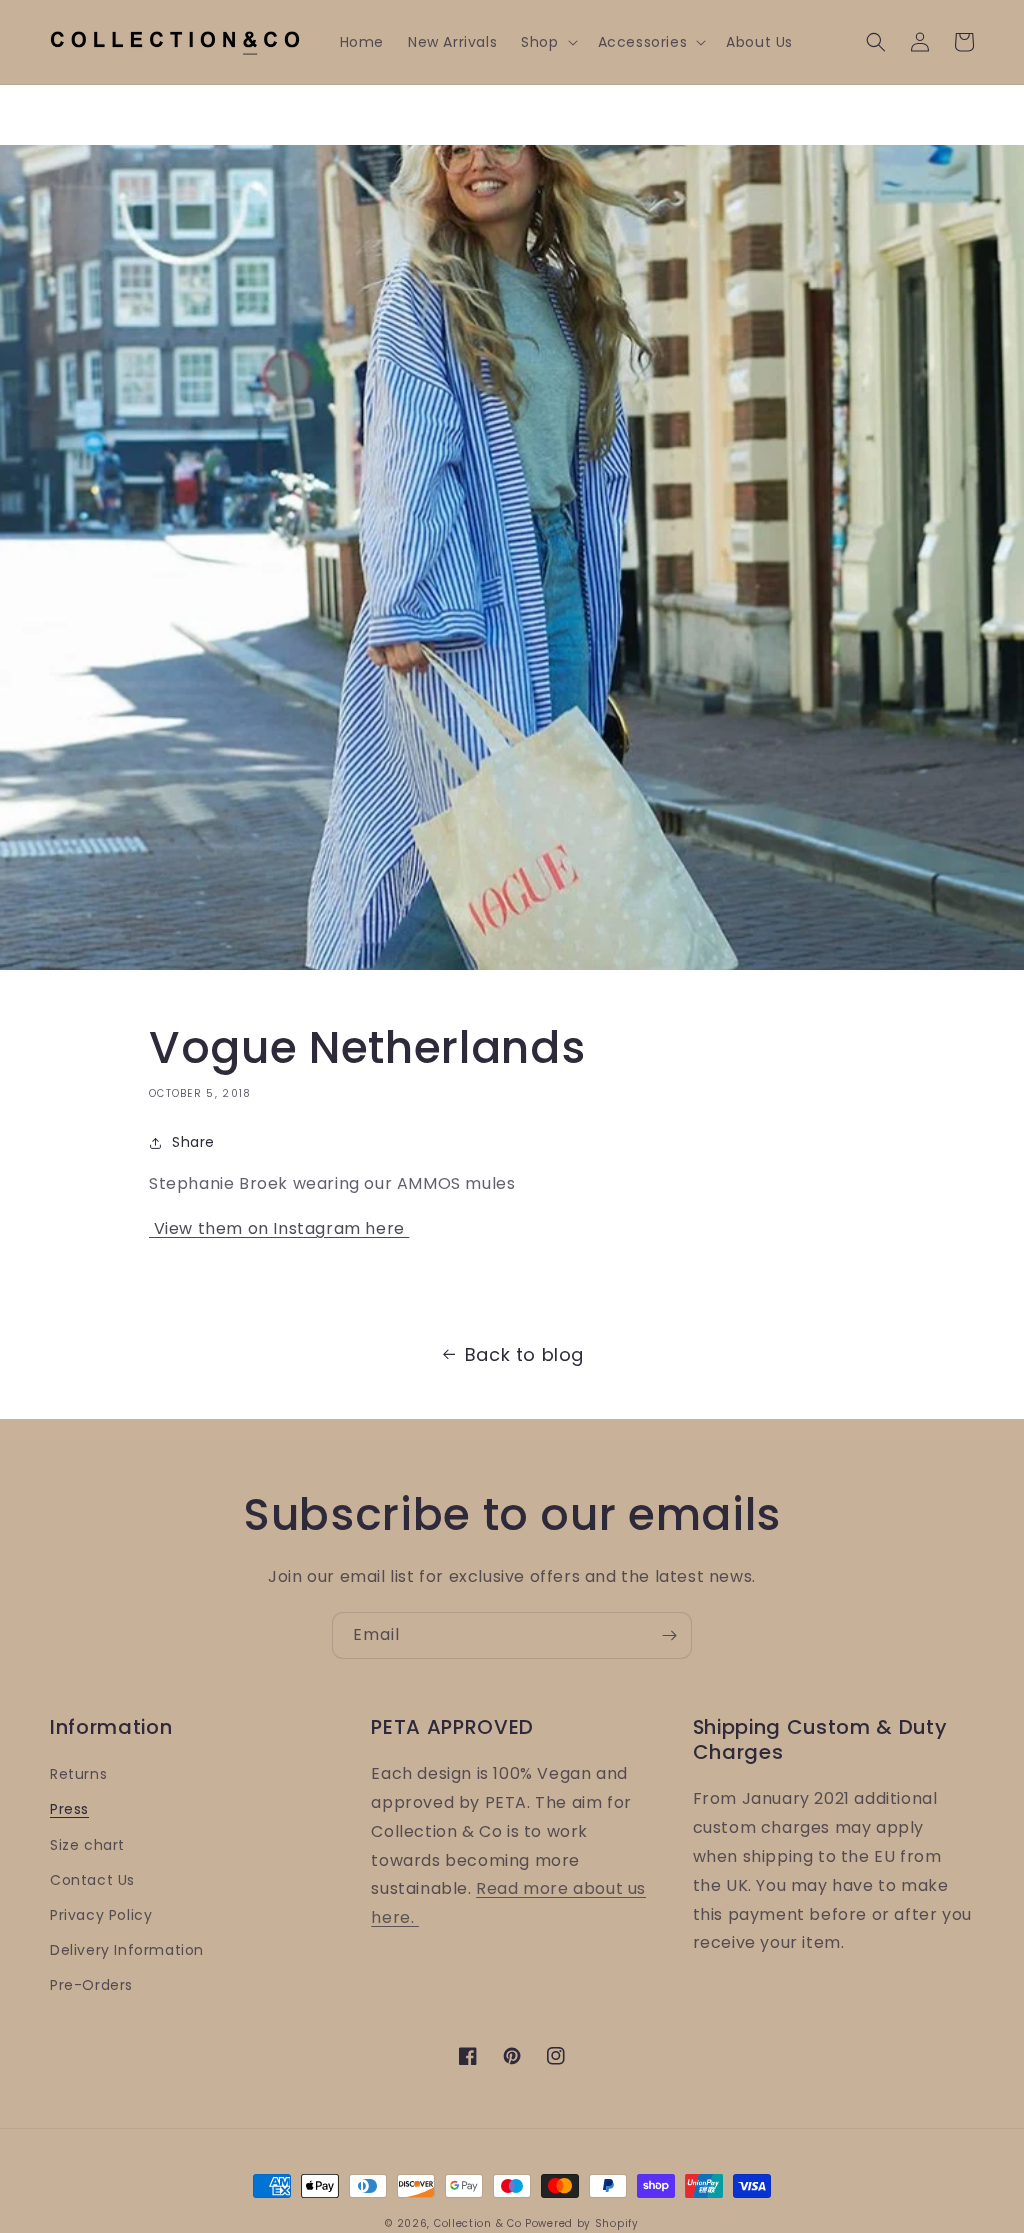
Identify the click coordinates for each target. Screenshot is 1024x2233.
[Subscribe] (669, 1635)
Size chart (87, 1845)
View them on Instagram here (279, 1228)
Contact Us (92, 1880)
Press (69, 1809)
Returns (78, 1774)
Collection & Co (479, 2223)
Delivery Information (127, 1950)
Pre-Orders (91, 1985)
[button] (547, 42)
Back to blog (524, 1354)
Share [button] (193, 1142)
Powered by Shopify (582, 2223)
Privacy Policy (101, 1915)
